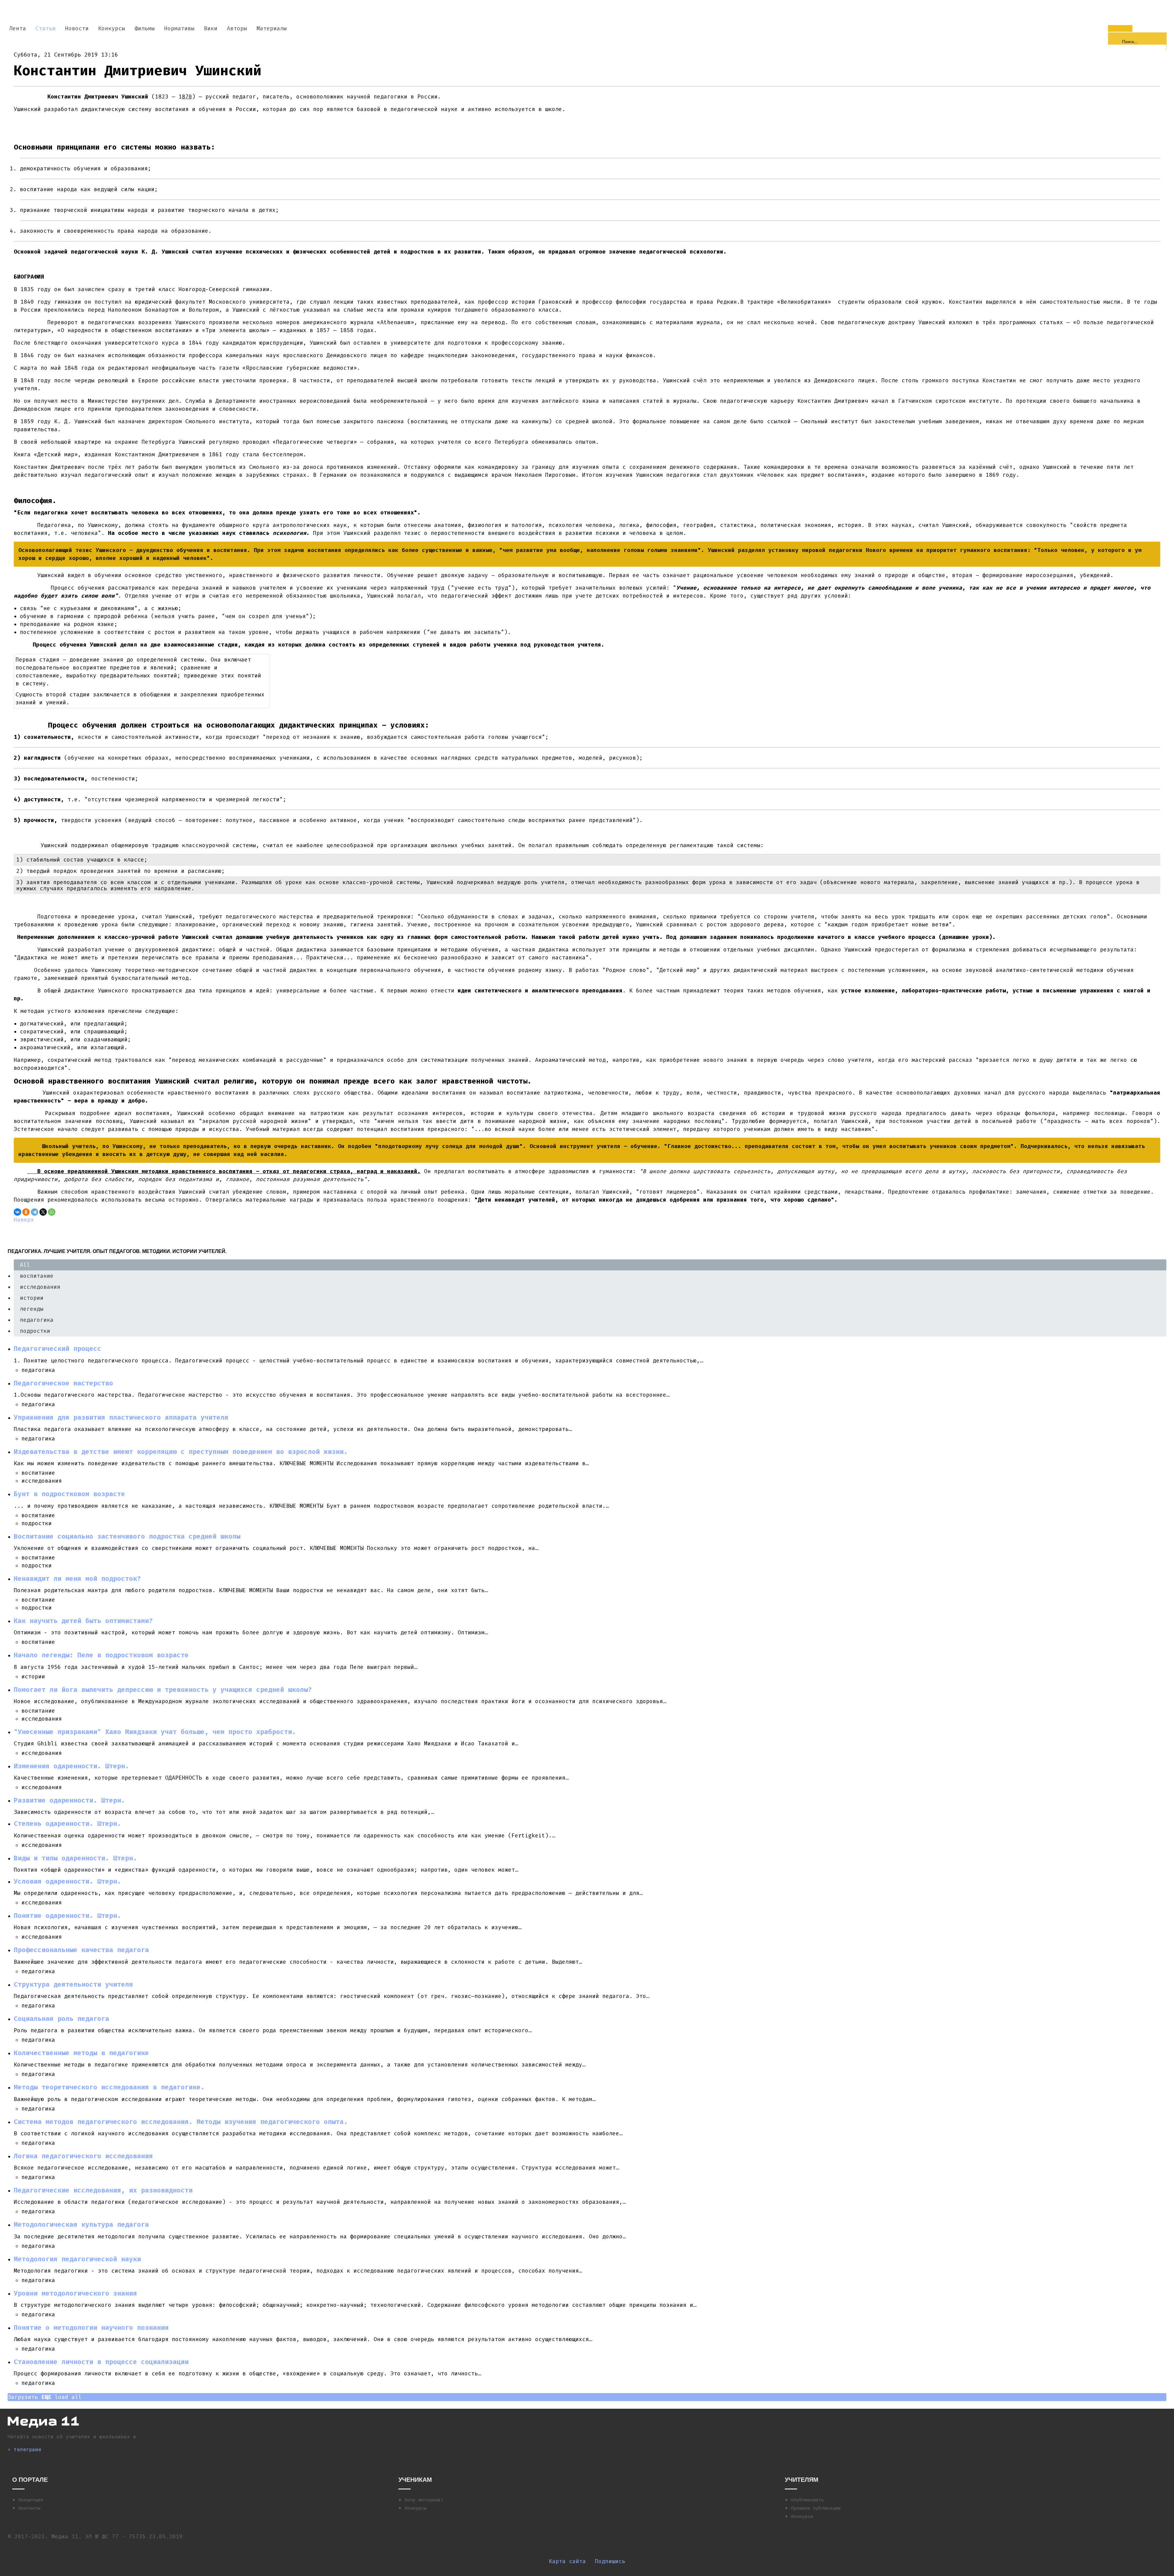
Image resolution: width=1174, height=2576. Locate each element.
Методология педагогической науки (77, 2259)
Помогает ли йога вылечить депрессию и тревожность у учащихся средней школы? (163, 1690)
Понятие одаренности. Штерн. (67, 1916)
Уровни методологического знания (75, 2293)
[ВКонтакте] (17, 1212)
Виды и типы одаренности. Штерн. (75, 1858)
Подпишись (610, 2561)
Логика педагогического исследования (83, 2156)
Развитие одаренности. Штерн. (69, 1800)
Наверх (24, 1220)
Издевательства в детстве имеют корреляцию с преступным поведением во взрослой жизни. (181, 1452)
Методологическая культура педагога (81, 2225)
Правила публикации (816, 2508)
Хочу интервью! (424, 2500)
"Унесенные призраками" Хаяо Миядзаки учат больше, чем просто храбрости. (155, 1732)
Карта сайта (567, 2561)
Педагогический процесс (57, 1349)
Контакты (29, 2508)
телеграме (28, 2450)
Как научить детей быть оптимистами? (83, 1621)
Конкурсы (415, 2508)
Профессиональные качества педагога (81, 1950)
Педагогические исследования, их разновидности (103, 2190)
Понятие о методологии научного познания (91, 2328)
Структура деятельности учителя (73, 1985)
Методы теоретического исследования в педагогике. (109, 2087)
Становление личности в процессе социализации (101, 2362)
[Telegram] (35, 1212)
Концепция (31, 2500)
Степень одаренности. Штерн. (67, 1824)
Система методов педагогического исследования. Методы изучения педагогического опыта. (181, 2122)
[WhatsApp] (52, 1212)
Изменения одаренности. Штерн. (71, 1766)
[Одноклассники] (26, 1212)
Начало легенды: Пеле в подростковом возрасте (101, 1655)
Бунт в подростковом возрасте (69, 1494)
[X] (43, 1212)
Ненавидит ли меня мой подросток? (77, 1579)
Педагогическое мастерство (63, 1383)
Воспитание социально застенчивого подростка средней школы (127, 1536)
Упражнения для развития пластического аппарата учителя (121, 1418)
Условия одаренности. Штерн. (67, 1881)
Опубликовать (807, 2500)
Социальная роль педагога (61, 2019)
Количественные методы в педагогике (81, 2053)
